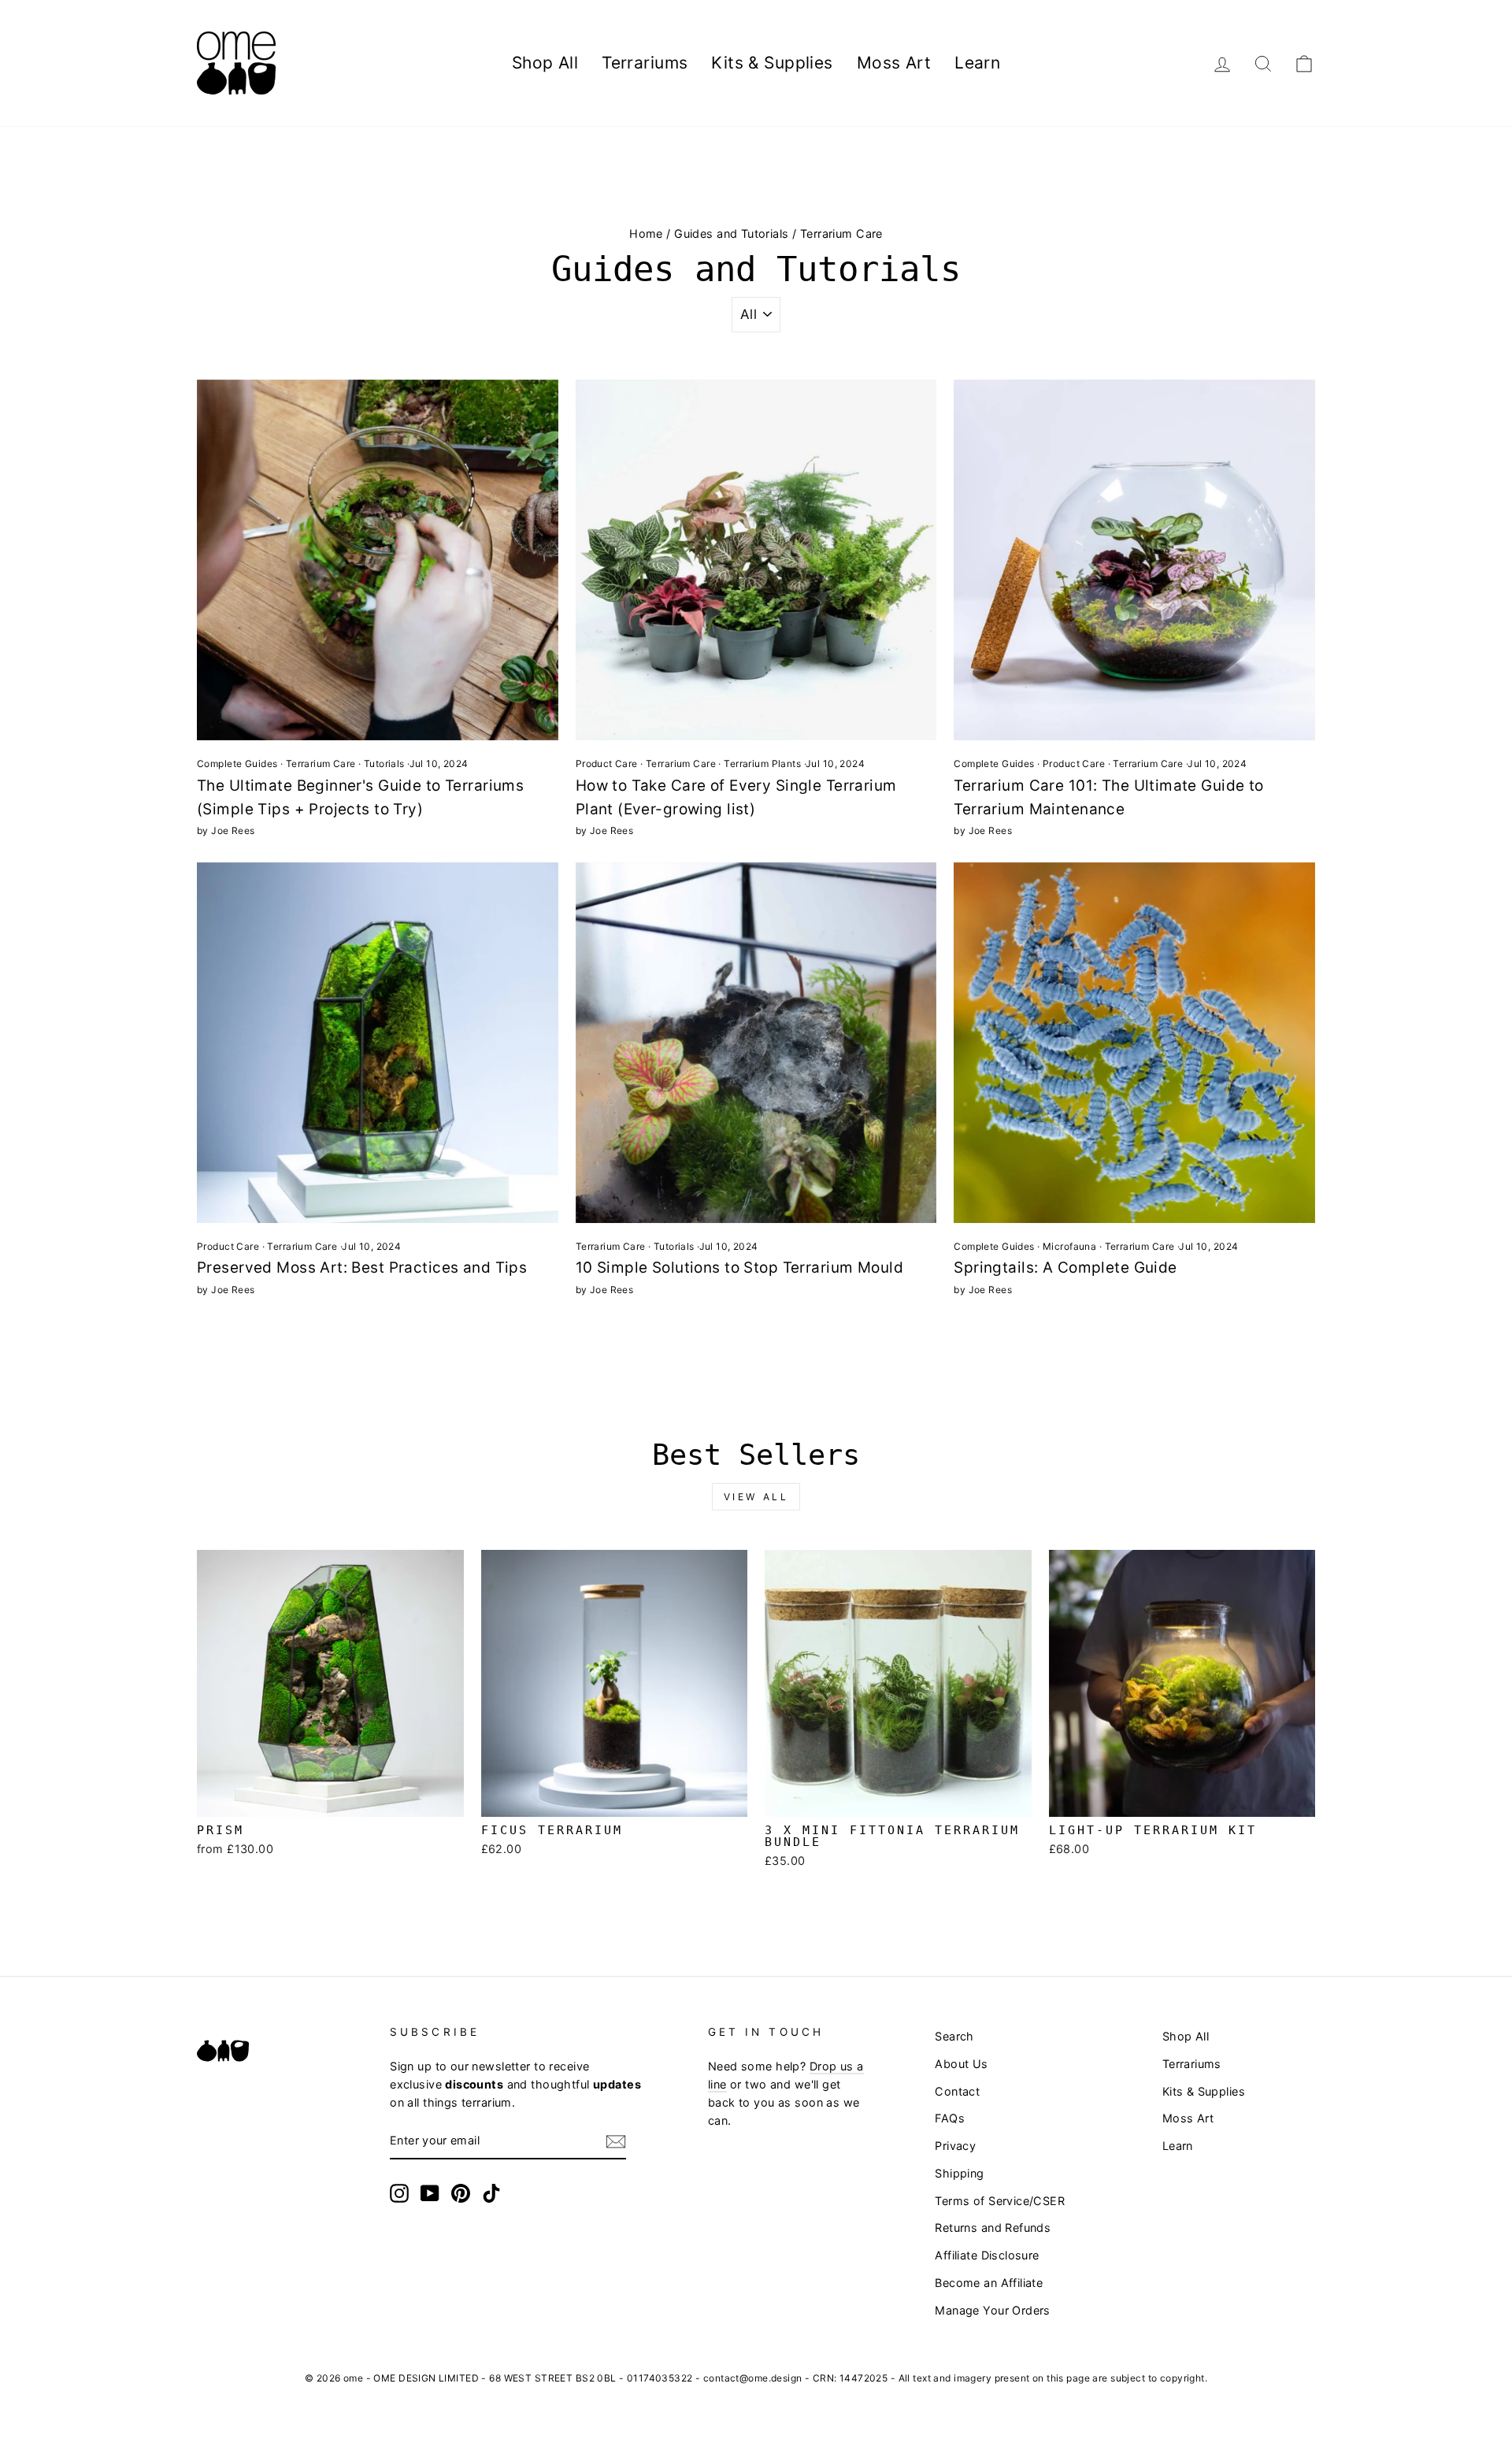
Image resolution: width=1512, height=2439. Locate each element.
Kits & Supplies (772, 63)
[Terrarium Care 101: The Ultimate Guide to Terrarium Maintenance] (1134, 560)
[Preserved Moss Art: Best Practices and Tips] (378, 1043)
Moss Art (894, 63)
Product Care (607, 764)
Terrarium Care (321, 764)
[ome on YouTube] (430, 2193)
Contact (957, 2091)
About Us (961, 2064)
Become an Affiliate (989, 2283)
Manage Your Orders (993, 2310)
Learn (977, 63)
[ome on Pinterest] (461, 2193)
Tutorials (384, 764)
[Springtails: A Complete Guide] (1134, 1043)
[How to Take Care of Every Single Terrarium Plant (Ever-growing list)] (756, 560)
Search (954, 2036)
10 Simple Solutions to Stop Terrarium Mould (739, 1268)
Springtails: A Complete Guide (1065, 1268)
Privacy (955, 2146)
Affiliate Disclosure (987, 2255)
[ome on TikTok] (491, 2193)
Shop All (545, 63)
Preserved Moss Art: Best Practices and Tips (362, 1268)
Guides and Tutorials (732, 234)
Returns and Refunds (993, 2228)
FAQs (950, 2118)
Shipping (959, 2173)
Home (646, 234)
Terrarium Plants (762, 764)
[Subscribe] (616, 2141)
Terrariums (645, 63)
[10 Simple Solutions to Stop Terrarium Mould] (756, 1043)
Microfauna (1069, 1246)
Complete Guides (237, 764)
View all (756, 1497)
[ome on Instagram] (399, 2193)
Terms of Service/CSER (1000, 2201)
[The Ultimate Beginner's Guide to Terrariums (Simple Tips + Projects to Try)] (378, 560)
